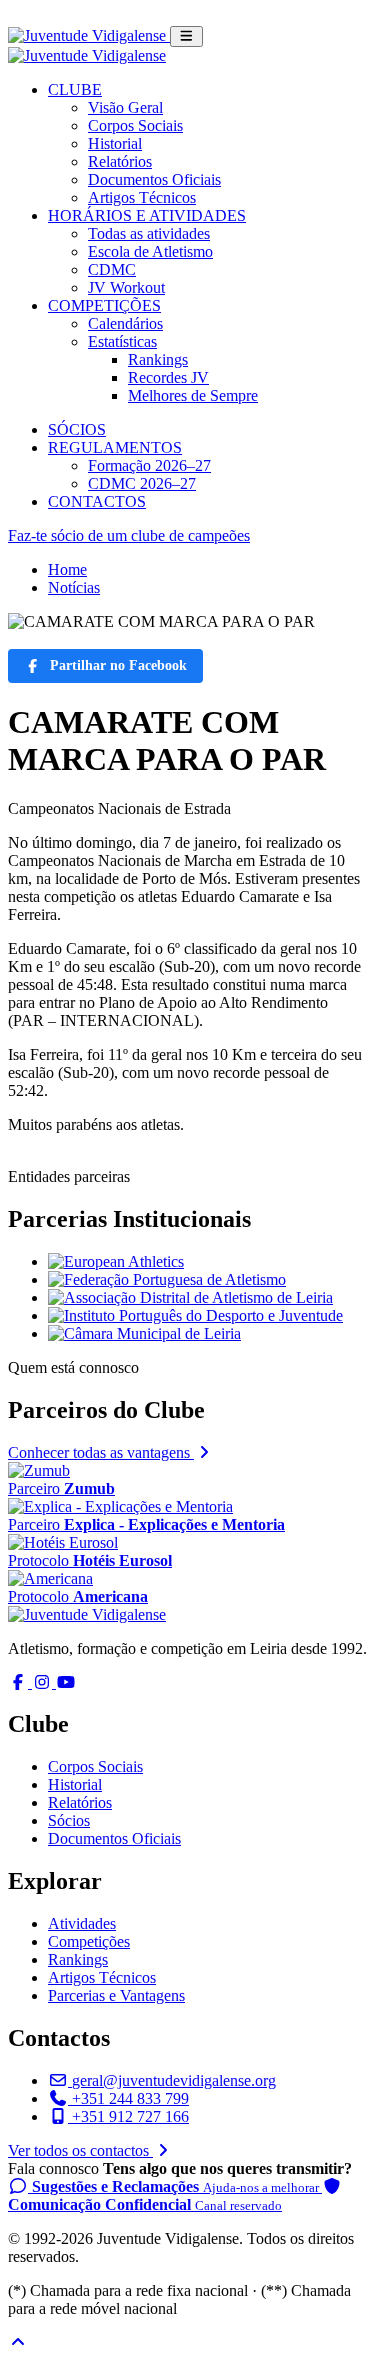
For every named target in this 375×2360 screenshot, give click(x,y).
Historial (115, 143)
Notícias (74, 587)
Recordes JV (168, 377)
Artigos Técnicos (142, 197)
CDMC (112, 269)
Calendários (125, 323)
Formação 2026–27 (149, 465)
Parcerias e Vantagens (116, 1995)
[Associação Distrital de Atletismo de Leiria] (190, 1297)
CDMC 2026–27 (142, 483)
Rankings (158, 359)
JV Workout (126, 287)
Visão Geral (125, 107)
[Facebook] (20, 1682)
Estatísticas (122, 341)
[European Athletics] (116, 1261)
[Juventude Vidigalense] (87, 1614)
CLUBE (75, 89)
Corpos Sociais (135, 125)
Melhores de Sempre (193, 395)
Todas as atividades (149, 233)
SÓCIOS (77, 429)
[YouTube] (66, 1682)
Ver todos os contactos (80, 2150)
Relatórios (120, 161)
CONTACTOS (97, 501)
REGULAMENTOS (115, 447)
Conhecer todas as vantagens (101, 1452)
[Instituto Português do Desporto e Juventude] (195, 1315)
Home (67, 569)
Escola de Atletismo (150, 251)
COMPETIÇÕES (104, 305)
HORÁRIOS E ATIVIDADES (147, 215)
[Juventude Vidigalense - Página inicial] (89, 35)
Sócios (69, 1820)
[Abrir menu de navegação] (186, 36)
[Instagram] (44, 1682)
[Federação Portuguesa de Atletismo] (167, 1279)
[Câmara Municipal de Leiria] (144, 1333)
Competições (89, 1941)
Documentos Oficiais (154, 179)
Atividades (82, 1923)
